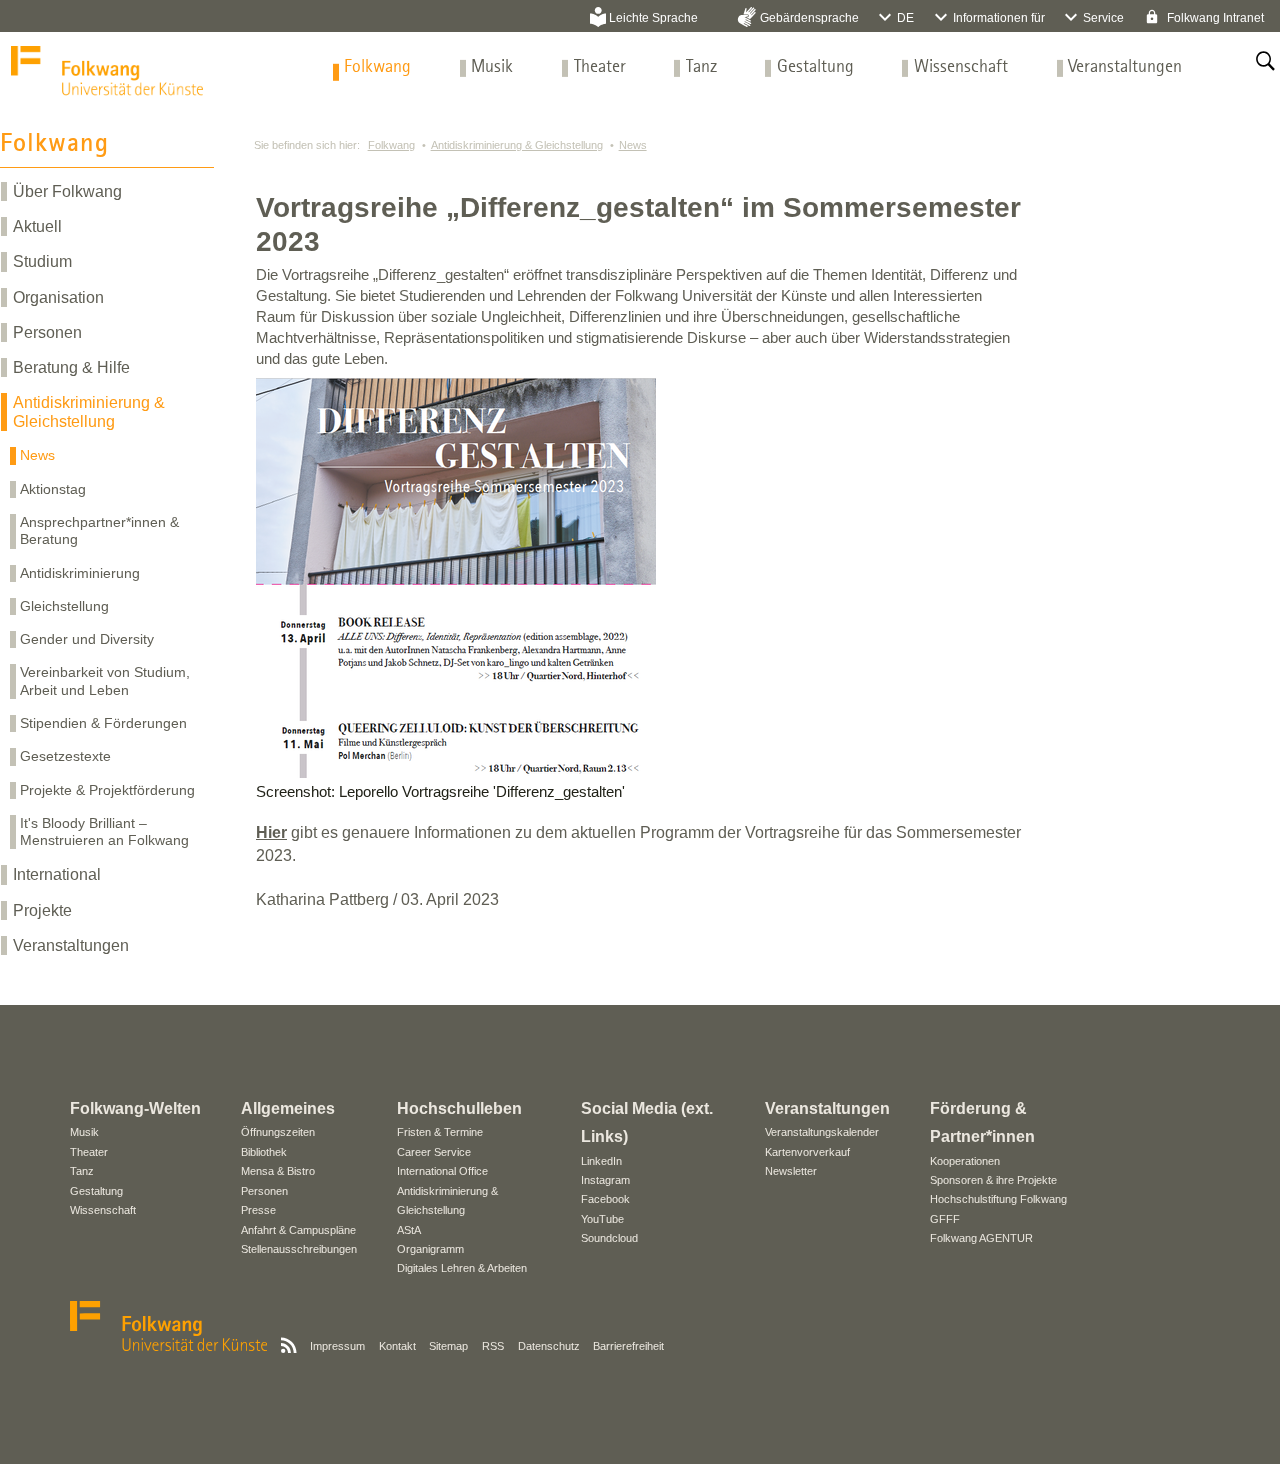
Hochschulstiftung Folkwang (998, 1199)
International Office (442, 1171)
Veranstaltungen (1125, 67)
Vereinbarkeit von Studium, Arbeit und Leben (105, 680)
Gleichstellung (64, 606)
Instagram (605, 1180)
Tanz (701, 67)
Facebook (605, 1199)
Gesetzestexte (65, 756)
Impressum (337, 1346)
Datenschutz (549, 1346)
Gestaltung (815, 67)
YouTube (602, 1219)
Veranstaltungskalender (822, 1132)
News (37, 455)
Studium (42, 261)
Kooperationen (965, 1161)
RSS (493, 1346)
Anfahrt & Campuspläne (298, 1230)
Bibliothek (264, 1152)
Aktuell (37, 226)
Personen (47, 332)
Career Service (434, 1152)
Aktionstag (53, 489)
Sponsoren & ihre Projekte (993, 1180)
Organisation (58, 297)
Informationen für (999, 18)
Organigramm (430, 1249)
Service (1103, 18)
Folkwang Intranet (1214, 18)
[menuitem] (377, 67)
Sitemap (448, 1346)
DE (905, 18)
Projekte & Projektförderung (107, 790)
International (57, 874)
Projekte (42, 910)
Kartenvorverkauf (807, 1152)
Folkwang (377, 67)
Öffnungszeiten (278, 1132)
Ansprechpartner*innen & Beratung (99, 530)
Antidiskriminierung (80, 573)
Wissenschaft (961, 67)
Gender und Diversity (87, 639)
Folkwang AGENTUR (981, 1238)
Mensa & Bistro (278, 1171)
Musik (492, 67)
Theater (600, 67)
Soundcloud (609, 1238)
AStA (409, 1230)
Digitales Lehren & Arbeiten (462, 1268)
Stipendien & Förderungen (103, 723)
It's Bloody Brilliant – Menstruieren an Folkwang (104, 831)
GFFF (945, 1219)
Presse (258, 1210)
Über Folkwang (67, 191)
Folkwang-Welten (135, 1108)
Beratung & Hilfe (71, 367)
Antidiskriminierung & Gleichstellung (89, 412)
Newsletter (791, 1171)
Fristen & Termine (440, 1132)
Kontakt (397, 1346)
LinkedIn (601, 1161)
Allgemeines (288, 1108)
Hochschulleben (459, 1108)
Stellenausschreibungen (299, 1249)
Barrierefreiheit (628, 1346)
